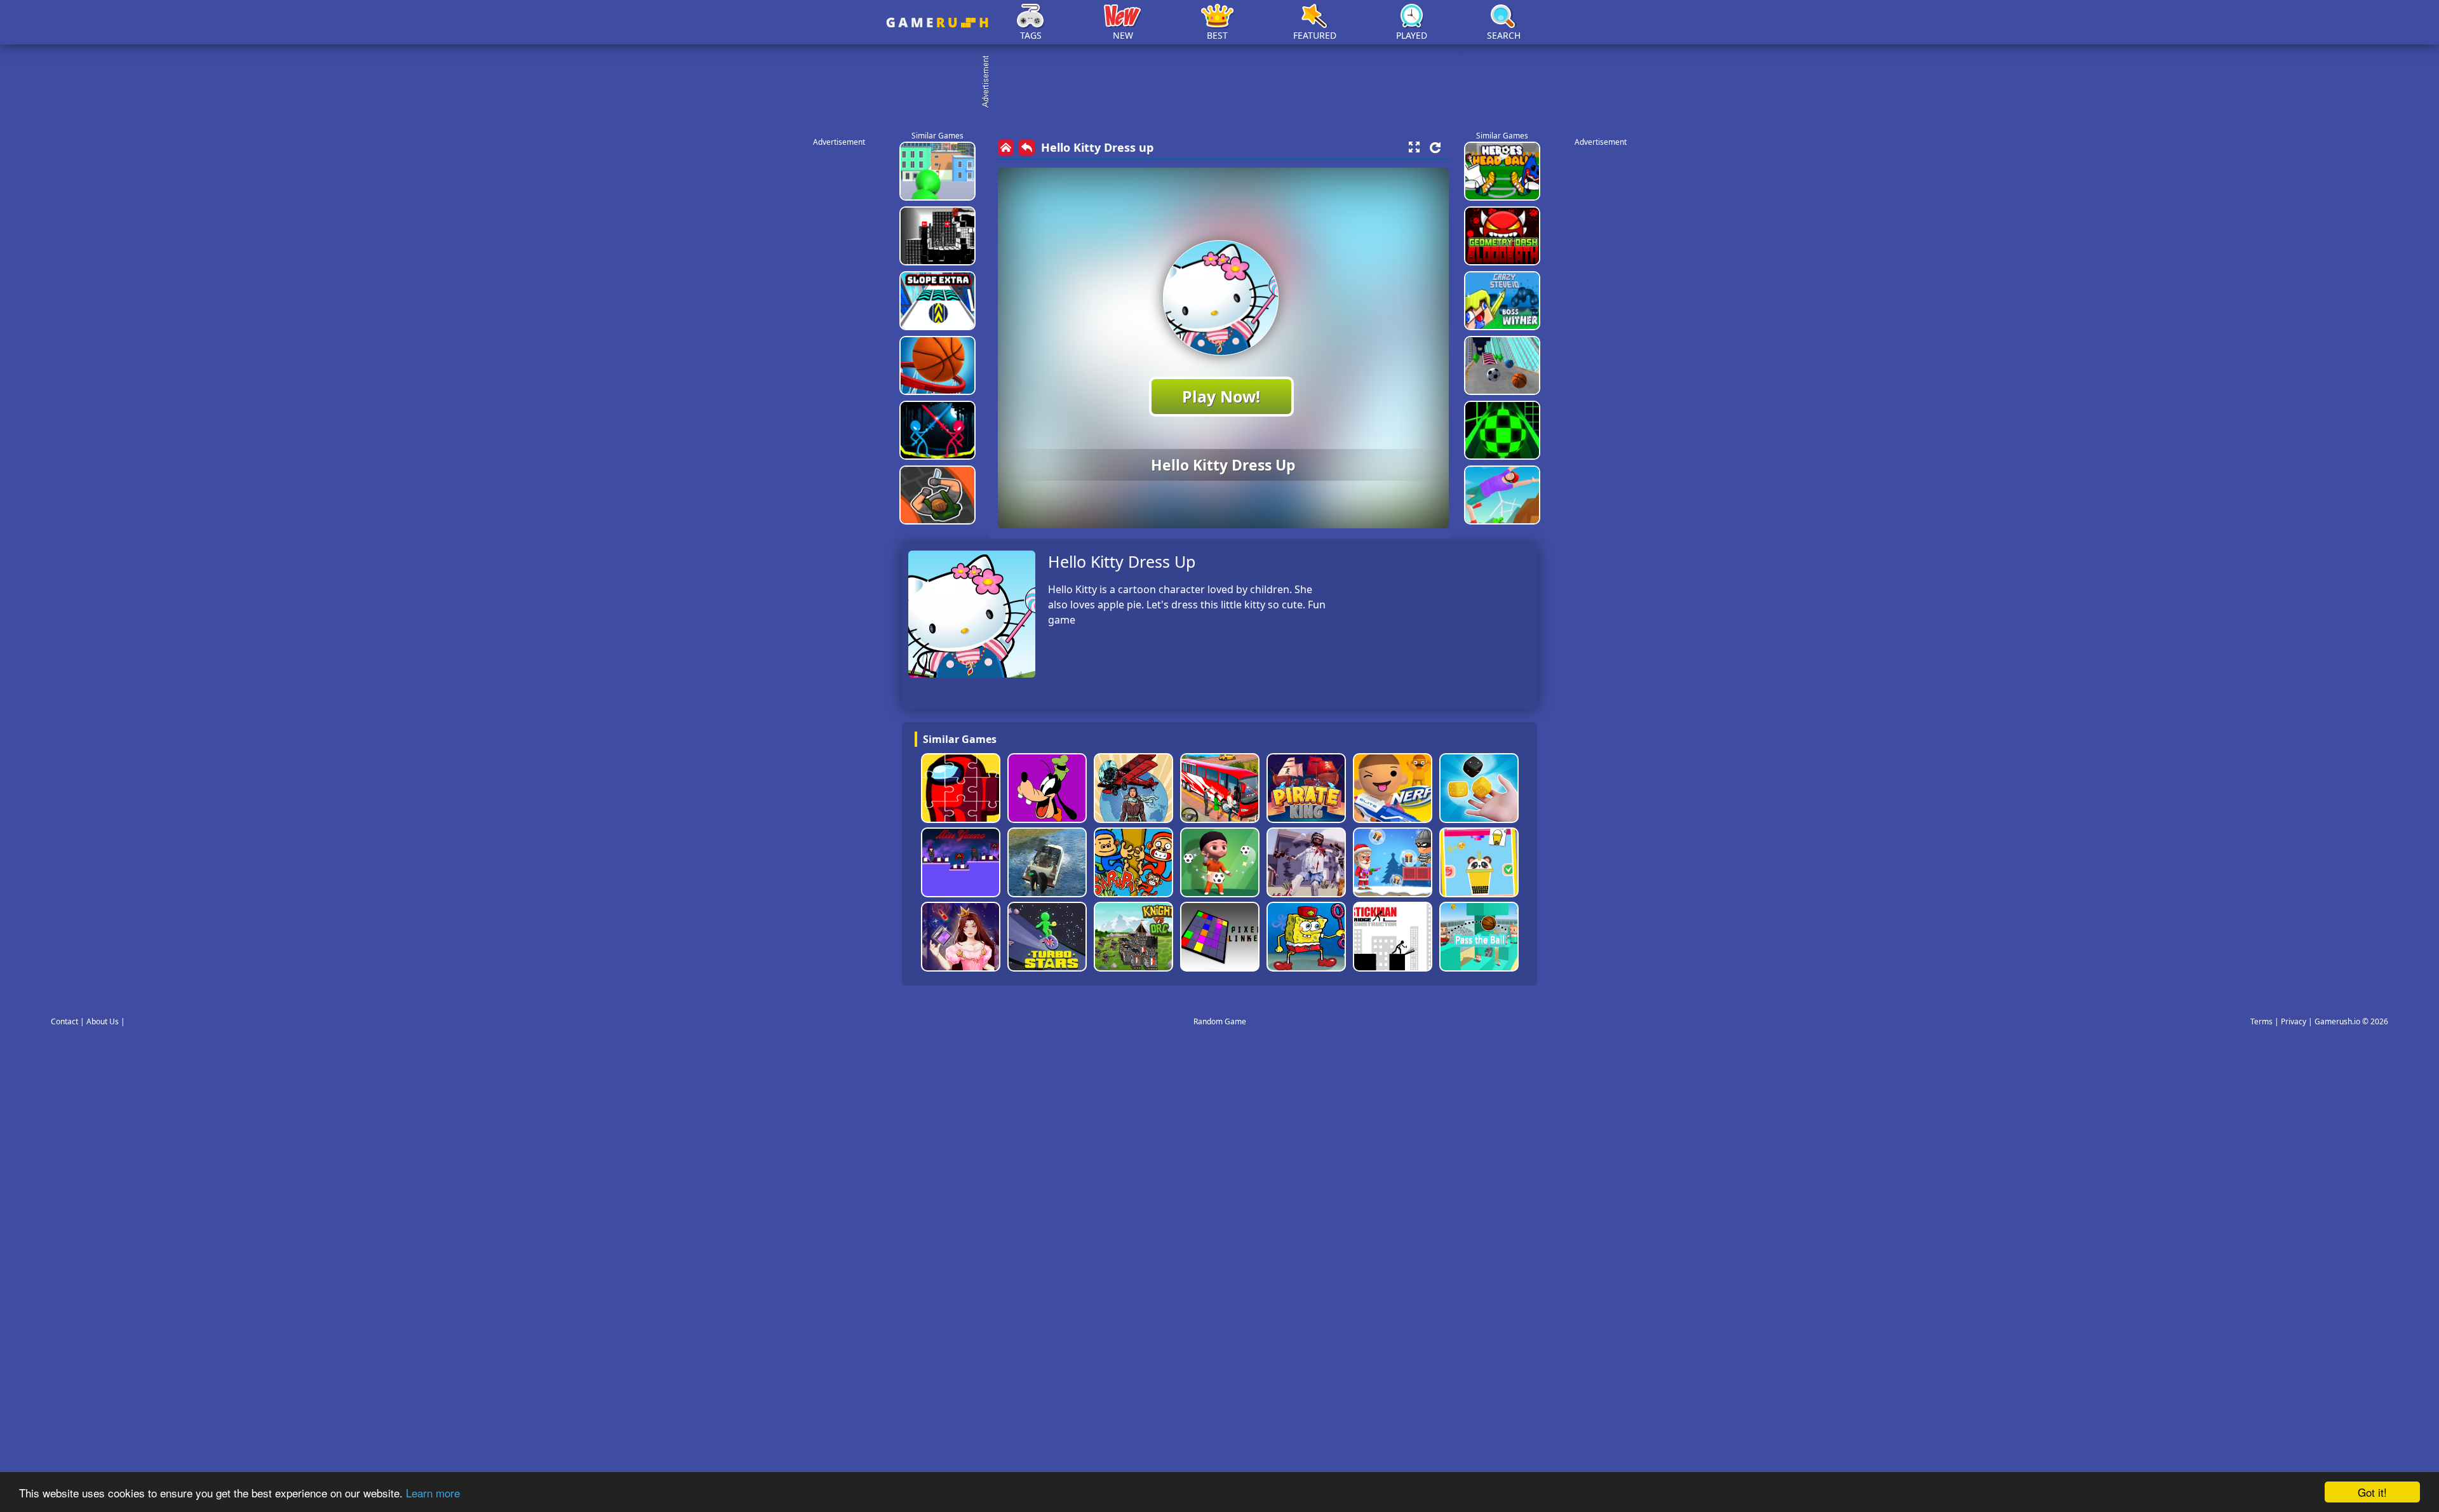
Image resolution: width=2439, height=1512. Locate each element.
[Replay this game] (1435, 148)
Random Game (1220, 1021)
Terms (2261, 1021)
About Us (103, 1021)
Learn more (433, 1493)
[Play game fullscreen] (1414, 147)
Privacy (2294, 1021)
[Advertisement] (1226, 83)
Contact (64, 1021)
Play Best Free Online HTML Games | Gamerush (937, 23)
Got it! (2372, 1492)
